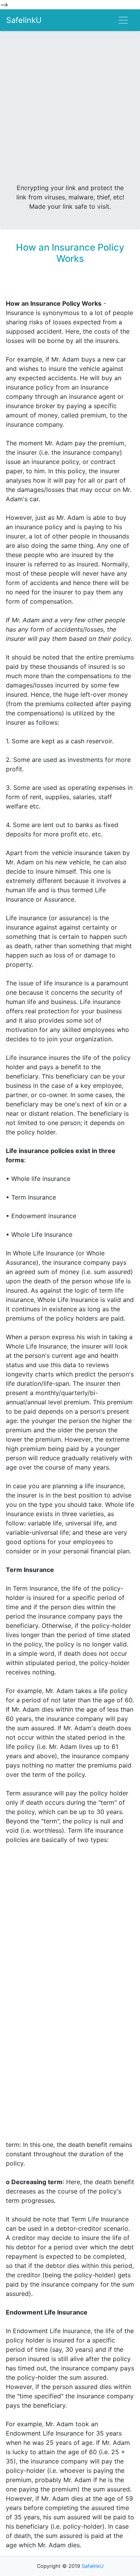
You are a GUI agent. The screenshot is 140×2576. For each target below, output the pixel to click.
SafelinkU (24, 20)
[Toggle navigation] (123, 20)
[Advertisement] (70, 110)
